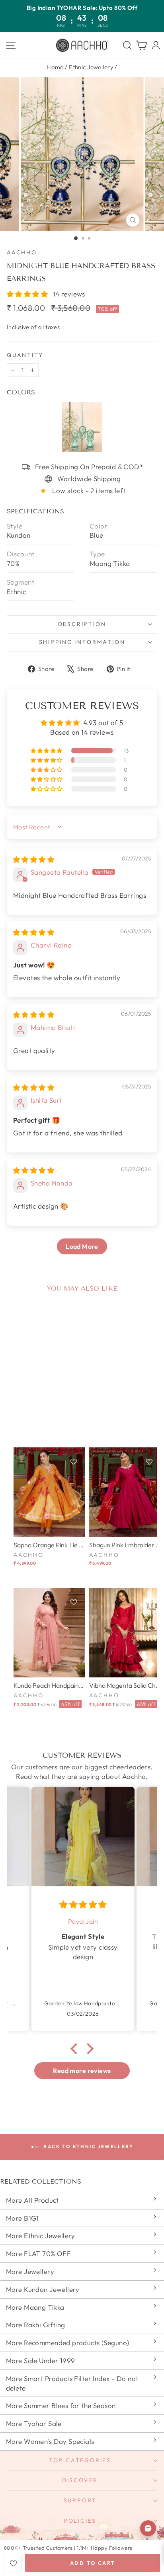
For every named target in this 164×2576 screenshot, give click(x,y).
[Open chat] (148, 2528)
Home (55, 67)
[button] (28, 294)
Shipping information (82, 642)
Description (82, 624)
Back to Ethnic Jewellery (88, 2146)
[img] (34, 859)
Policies (80, 2521)
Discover (80, 2480)
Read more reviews (82, 2071)
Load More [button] (82, 1246)
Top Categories (80, 2460)
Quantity (25, 355)
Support (80, 2500)
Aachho (22, 252)
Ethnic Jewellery (91, 67)
